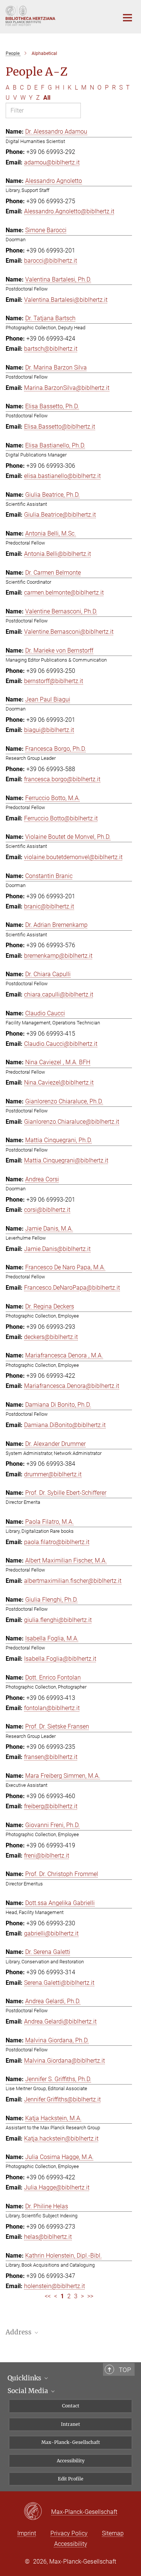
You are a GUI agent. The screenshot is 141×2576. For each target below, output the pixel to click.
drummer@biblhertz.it (53, 1474)
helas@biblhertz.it (48, 2237)
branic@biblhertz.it (49, 906)
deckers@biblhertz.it (51, 1337)
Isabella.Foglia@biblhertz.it (60, 1659)
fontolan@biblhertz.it (52, 1708)
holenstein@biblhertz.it (55, 2286)
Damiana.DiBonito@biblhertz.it (65, 1425)
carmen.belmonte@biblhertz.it (64, 593)
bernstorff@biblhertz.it (54, 681)
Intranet (70, 2424)
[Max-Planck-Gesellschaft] (37, 2512)
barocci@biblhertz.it (51, 261)
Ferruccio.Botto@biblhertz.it (61, 818)
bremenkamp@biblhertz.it (58, 956)
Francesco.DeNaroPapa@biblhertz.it (72, 1288)
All (47, 98)
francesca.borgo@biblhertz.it (62, 779)
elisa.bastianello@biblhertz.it (62, 476)
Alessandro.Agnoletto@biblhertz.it (69, 211)
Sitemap (113, 2533)
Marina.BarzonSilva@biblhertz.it (67, 388)
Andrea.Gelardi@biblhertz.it (60, 2021)
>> (90, 2296)
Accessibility (71, 2461)
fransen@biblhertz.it (51, 1757)
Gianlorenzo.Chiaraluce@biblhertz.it (72, 1122)
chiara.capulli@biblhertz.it (59, 994)
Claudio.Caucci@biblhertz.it (61, 1044)
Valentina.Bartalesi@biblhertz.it (66, 300)
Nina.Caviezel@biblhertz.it (59, 1083)
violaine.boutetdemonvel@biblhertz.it (73, 857)
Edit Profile (71, 2479)
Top (125, 2370)
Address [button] (19, 2332)
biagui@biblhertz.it (49, 730)
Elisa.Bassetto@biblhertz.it (60, 427)
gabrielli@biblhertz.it (51, 1933)
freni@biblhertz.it (47, 1856)
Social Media (29, 2391)
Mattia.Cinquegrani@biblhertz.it (66, 1160)
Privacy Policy (69, 2533)
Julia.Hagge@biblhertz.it (57, 2187)
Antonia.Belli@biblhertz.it (58, 554)
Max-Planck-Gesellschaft (71, 2442)
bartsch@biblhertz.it (51, 349)
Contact (71, 2406)
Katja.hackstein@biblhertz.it (61, 2139)
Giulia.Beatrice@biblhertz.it (60, 515)
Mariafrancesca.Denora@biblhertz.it (72, 1386)
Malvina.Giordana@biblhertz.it (64, 2061)
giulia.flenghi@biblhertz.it (58, 1620)
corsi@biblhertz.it (47, 1210)
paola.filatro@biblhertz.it (57, 1542)
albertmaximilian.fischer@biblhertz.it (73, 1581)
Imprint (27, 2533)
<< (48, 2296)
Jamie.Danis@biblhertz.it (57, 1249)
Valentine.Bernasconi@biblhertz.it (69, 632)
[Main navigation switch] (127, 18)
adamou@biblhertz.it (52, 162)
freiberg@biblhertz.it (51, 1806)
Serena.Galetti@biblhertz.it (59, 1983)
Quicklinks (25, 2378)
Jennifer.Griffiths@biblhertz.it (62, 2099)
